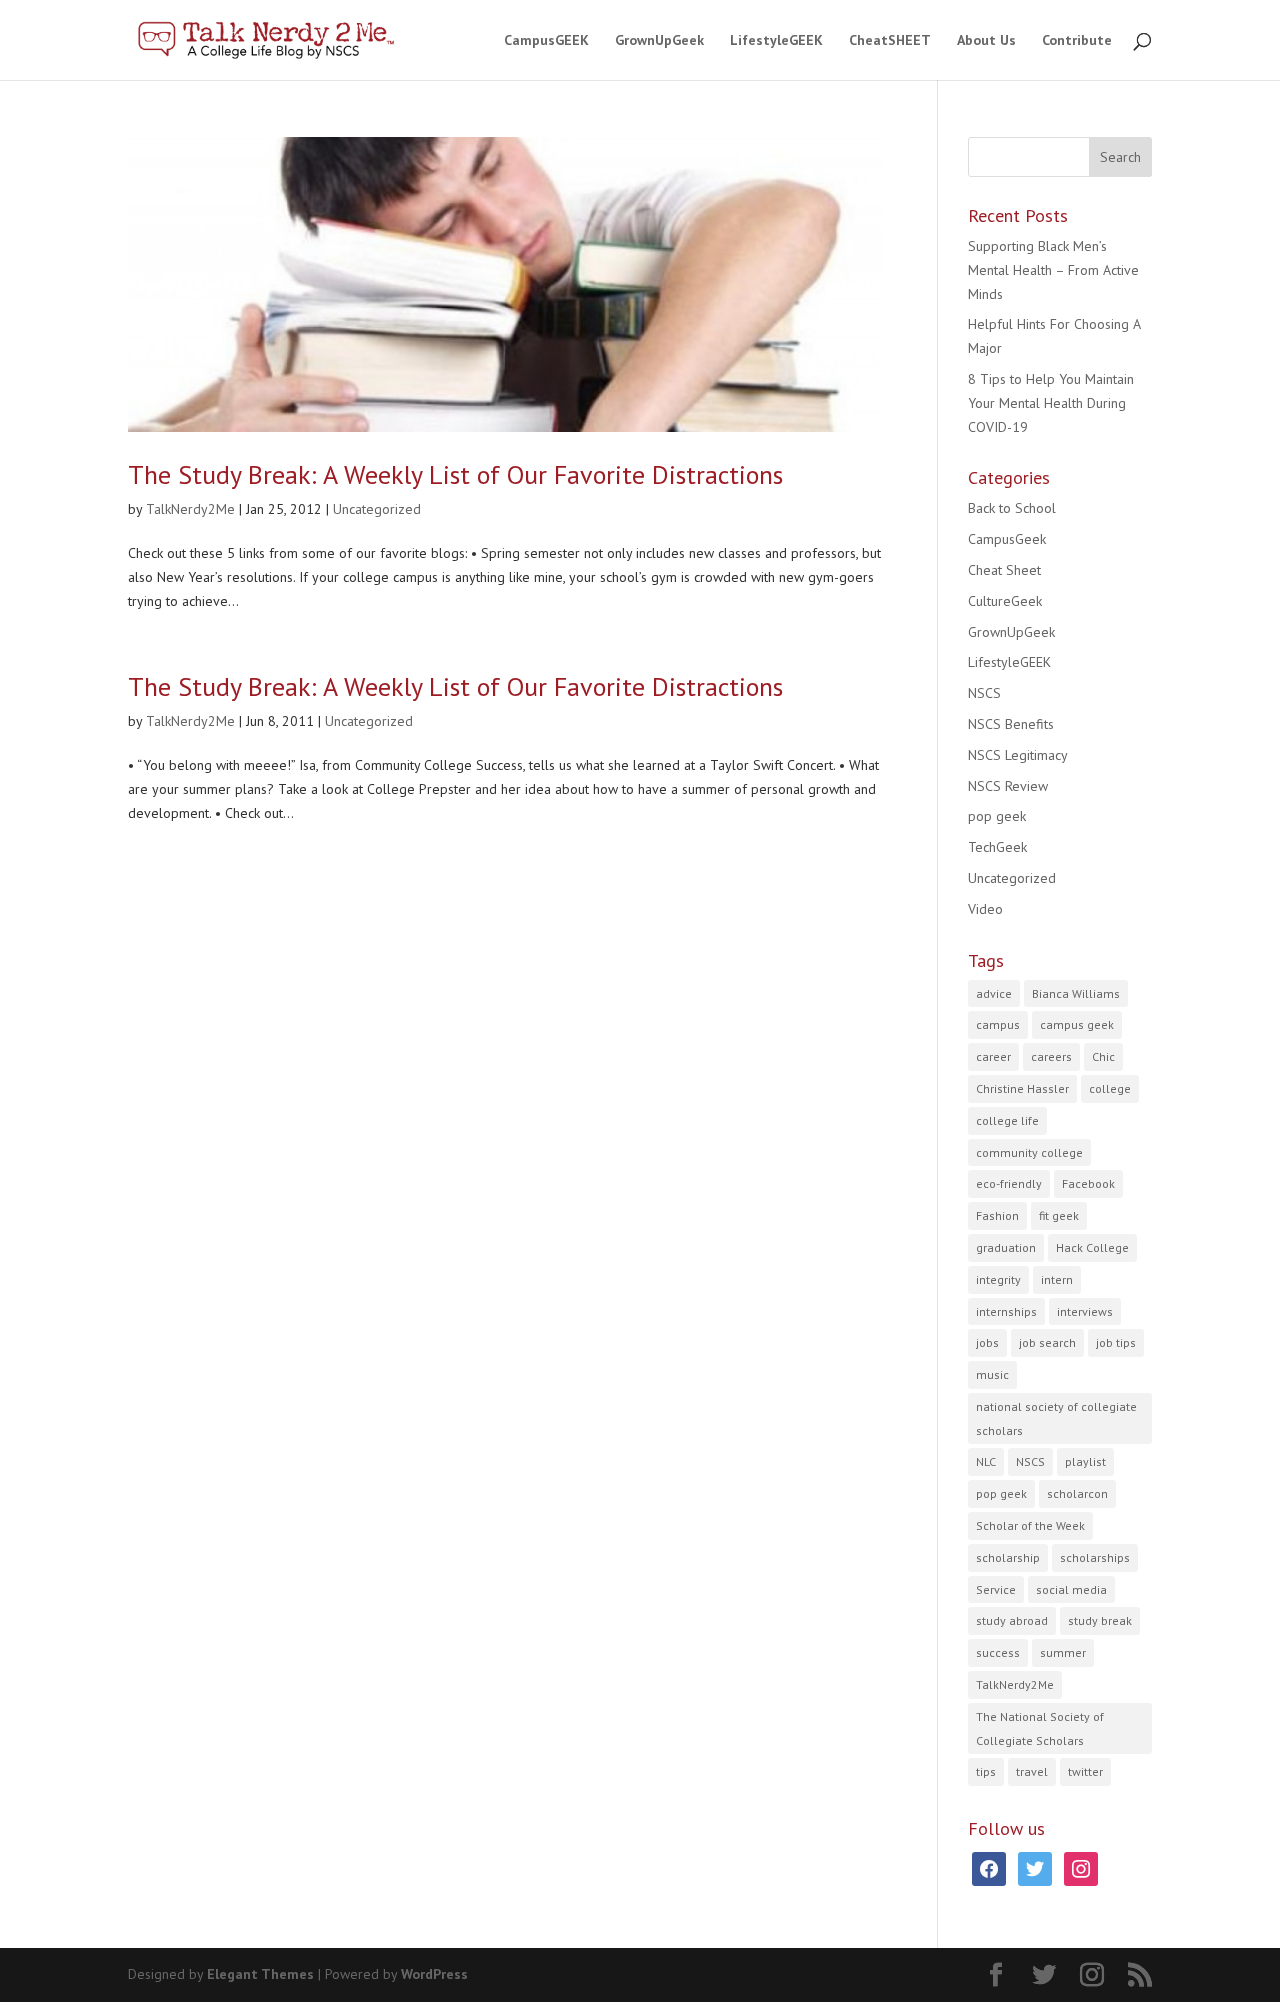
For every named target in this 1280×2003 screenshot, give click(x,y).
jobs (987, 1342)
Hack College (1092, 1247)
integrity (998, 1279)
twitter (1085, 1771)
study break (1100, 1620)
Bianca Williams (1076, 993)
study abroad (1012, 1620)
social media (1071, 1589)
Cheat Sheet (1004, 570)
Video (985, 909)
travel (1032, 1771)
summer (1063, 1652)
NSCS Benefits (1011, 724)
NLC (986, 1461)
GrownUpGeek (659, 41)
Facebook (1088, 1183)
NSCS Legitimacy (1018, 755)
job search (1047, 1342)
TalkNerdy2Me (190, 509)
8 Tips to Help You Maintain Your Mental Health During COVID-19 (1051, 403)
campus (998, 1024)
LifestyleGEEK (776, 41)
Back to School (1012, 508)
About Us (986, 41)
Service (996, 1589)
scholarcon (1077, 1493)
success (998, 1652)
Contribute (1077, 41)
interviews (1085, 1311)
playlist (1085, 1461)
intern (1057, 1279)
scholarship (1008, 1557)
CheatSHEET (890, 41)
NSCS (984, 693)
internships (1006, 1311)
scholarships (1095, 1557)
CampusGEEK (546, 41)
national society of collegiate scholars (1056, 1418)
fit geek (1059, 1215)
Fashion (997, 1215)
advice (994, 993)
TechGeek (997, 847)
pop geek (997, 816)
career (993, 1056)
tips (986, 1771)
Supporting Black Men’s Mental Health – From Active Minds (1053, 270)
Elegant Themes (260, 1974)
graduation (1006, 1247)
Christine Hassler (1022, 1088)
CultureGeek (1005, 601)
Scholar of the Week (1030, 1525)
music (992, 1374)
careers (1051, 1056)
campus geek (1077, 1024)
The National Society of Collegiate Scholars (1040, 1728)
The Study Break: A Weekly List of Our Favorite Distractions (455, 474)
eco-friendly (1009, 1183)
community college (1029, 1152)
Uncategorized (377, 509)
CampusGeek (1007, 539)
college (1110, 1088)
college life (1007, 1120)
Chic (1103, 1056)
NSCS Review (1008, 786)
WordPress (434, 1974)
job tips (1116, 1342)
